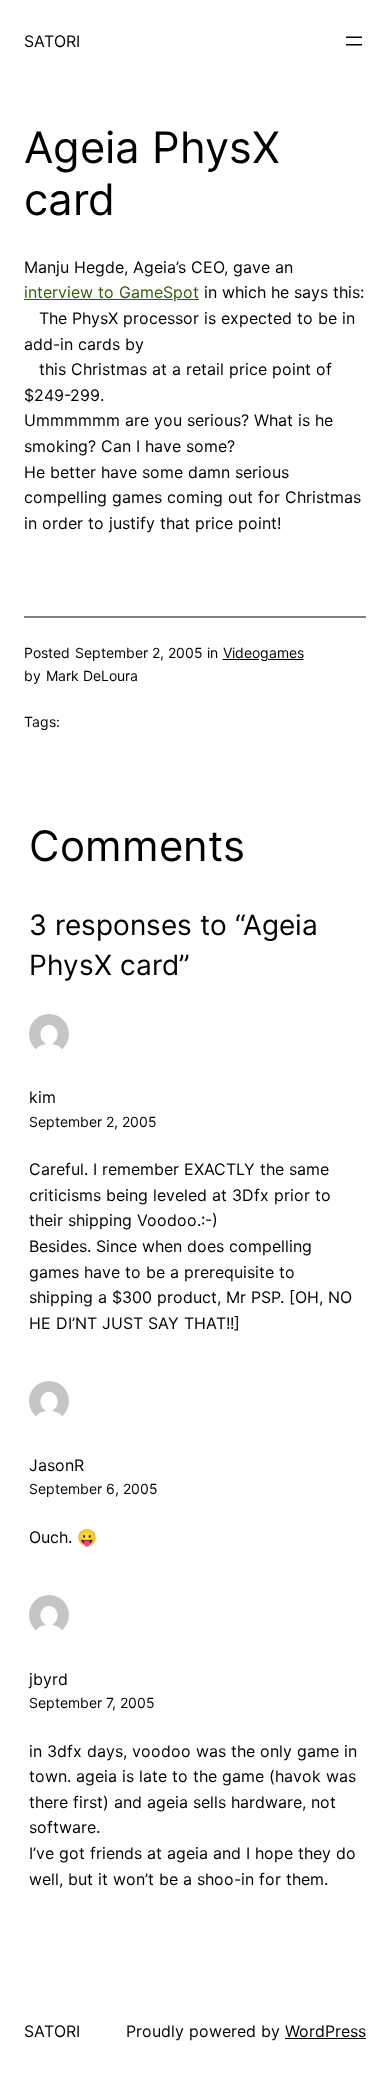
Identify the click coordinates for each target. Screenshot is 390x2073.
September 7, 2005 (92, 1702)
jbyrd (48, 1679)
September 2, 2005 (93, 1121)
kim (42, 1097)
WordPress (325, 2031)
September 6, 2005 (93, 1488)
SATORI (52, 41)
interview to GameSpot (111, 292)
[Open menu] (354, 41)
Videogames (263, 652)
